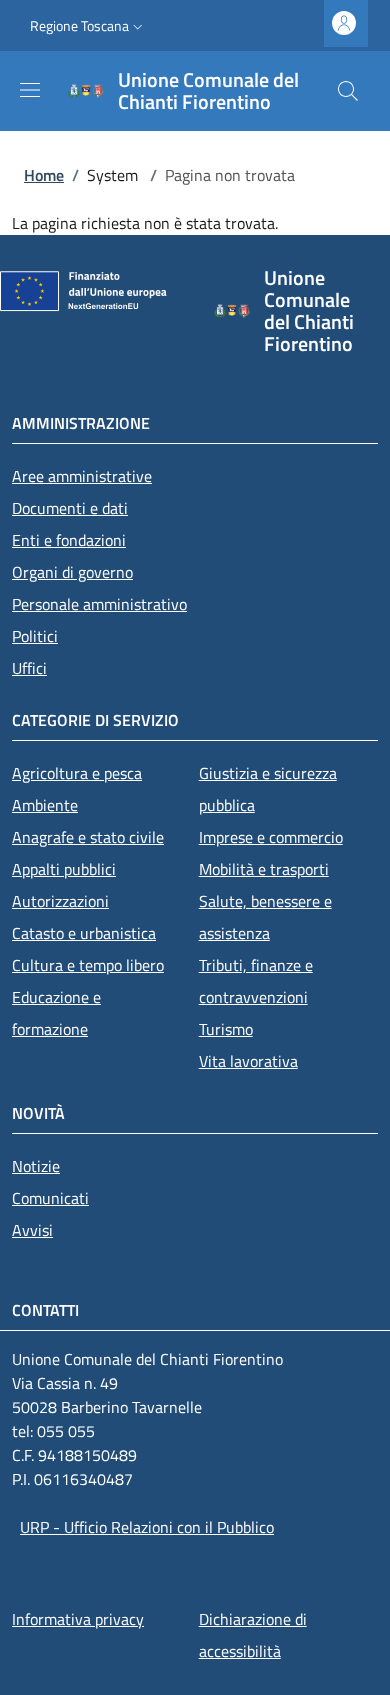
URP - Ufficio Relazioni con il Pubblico (147, 1527)
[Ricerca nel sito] (348, 91)
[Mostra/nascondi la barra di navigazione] (30, 90)
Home (44, 175)
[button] (88, 26)
